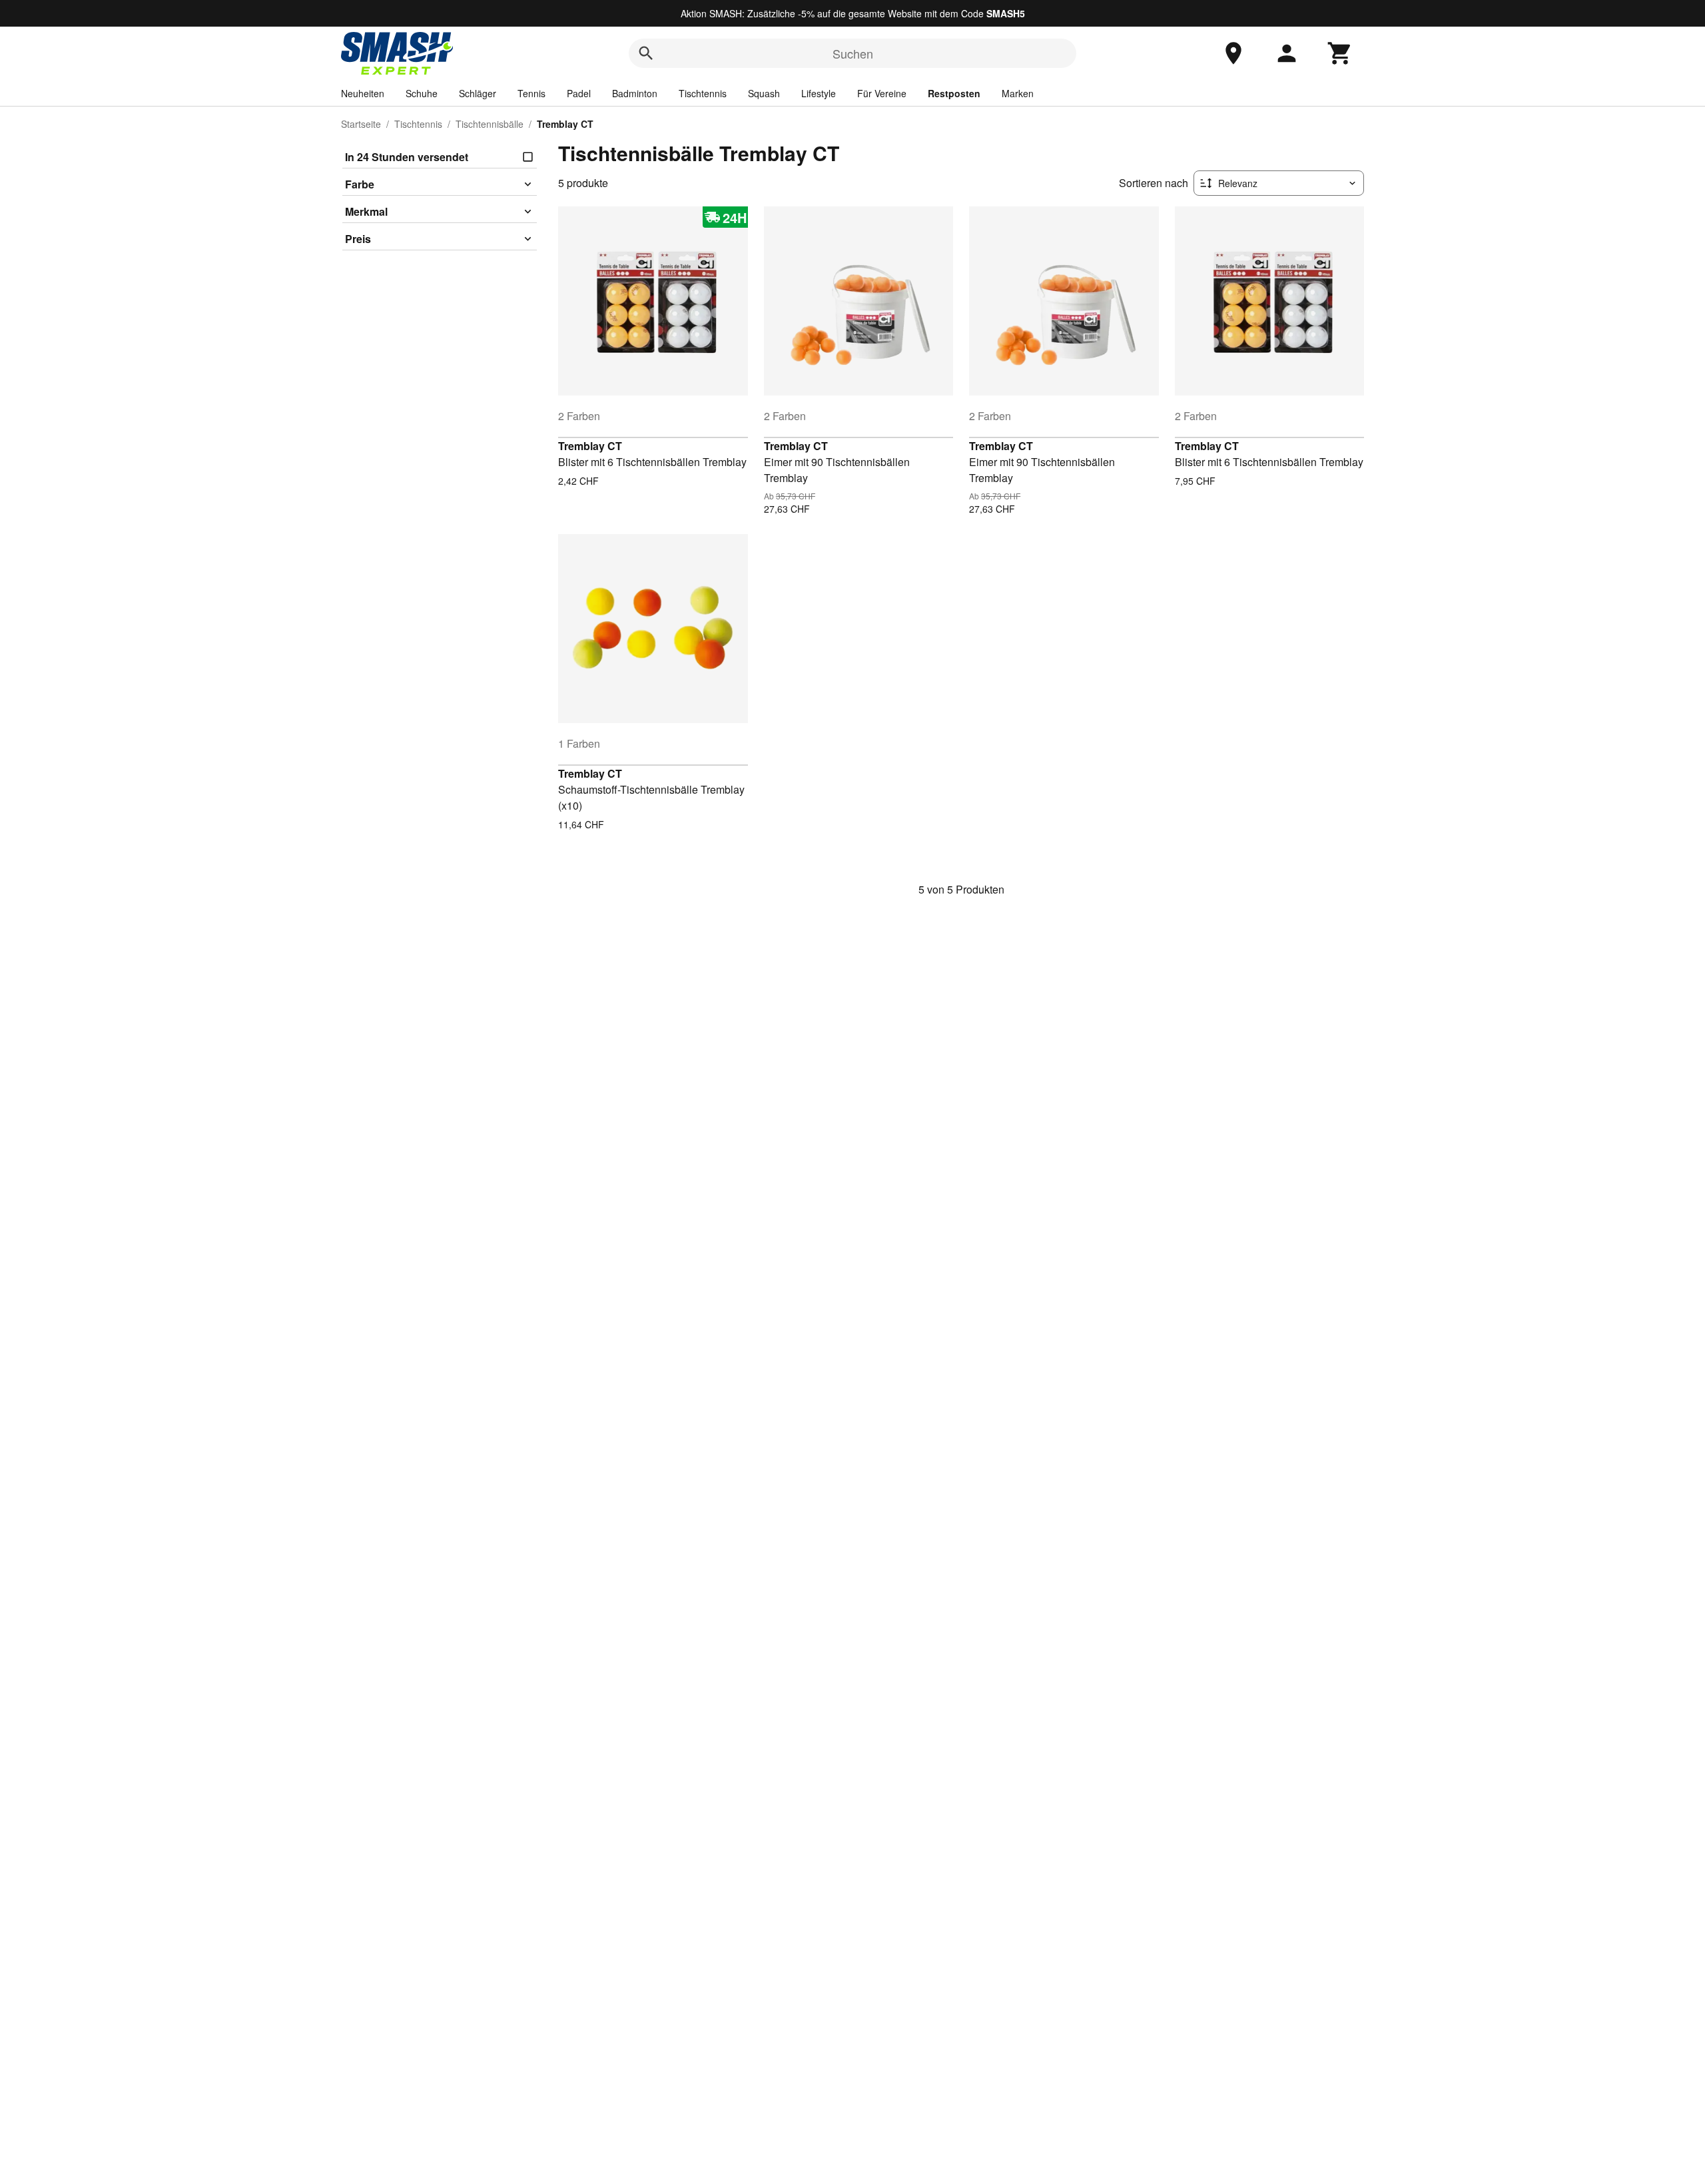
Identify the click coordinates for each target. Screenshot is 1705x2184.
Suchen (853, 53)
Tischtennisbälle (490, 124)
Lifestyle (819, 93)
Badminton (635, 93)
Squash (764, 93)
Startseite (361, 124)
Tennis (531, 93)
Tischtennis (703, 93)
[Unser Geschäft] (1233, 53)
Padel (579, 93)
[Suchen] (646, 53)
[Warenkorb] (1340, 53)
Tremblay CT (590, 446)
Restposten (954, 93)
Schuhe (422, 93)
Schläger (478, 93)
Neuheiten (363, 93)
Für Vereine (882, 93)
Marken (1018, 93)
